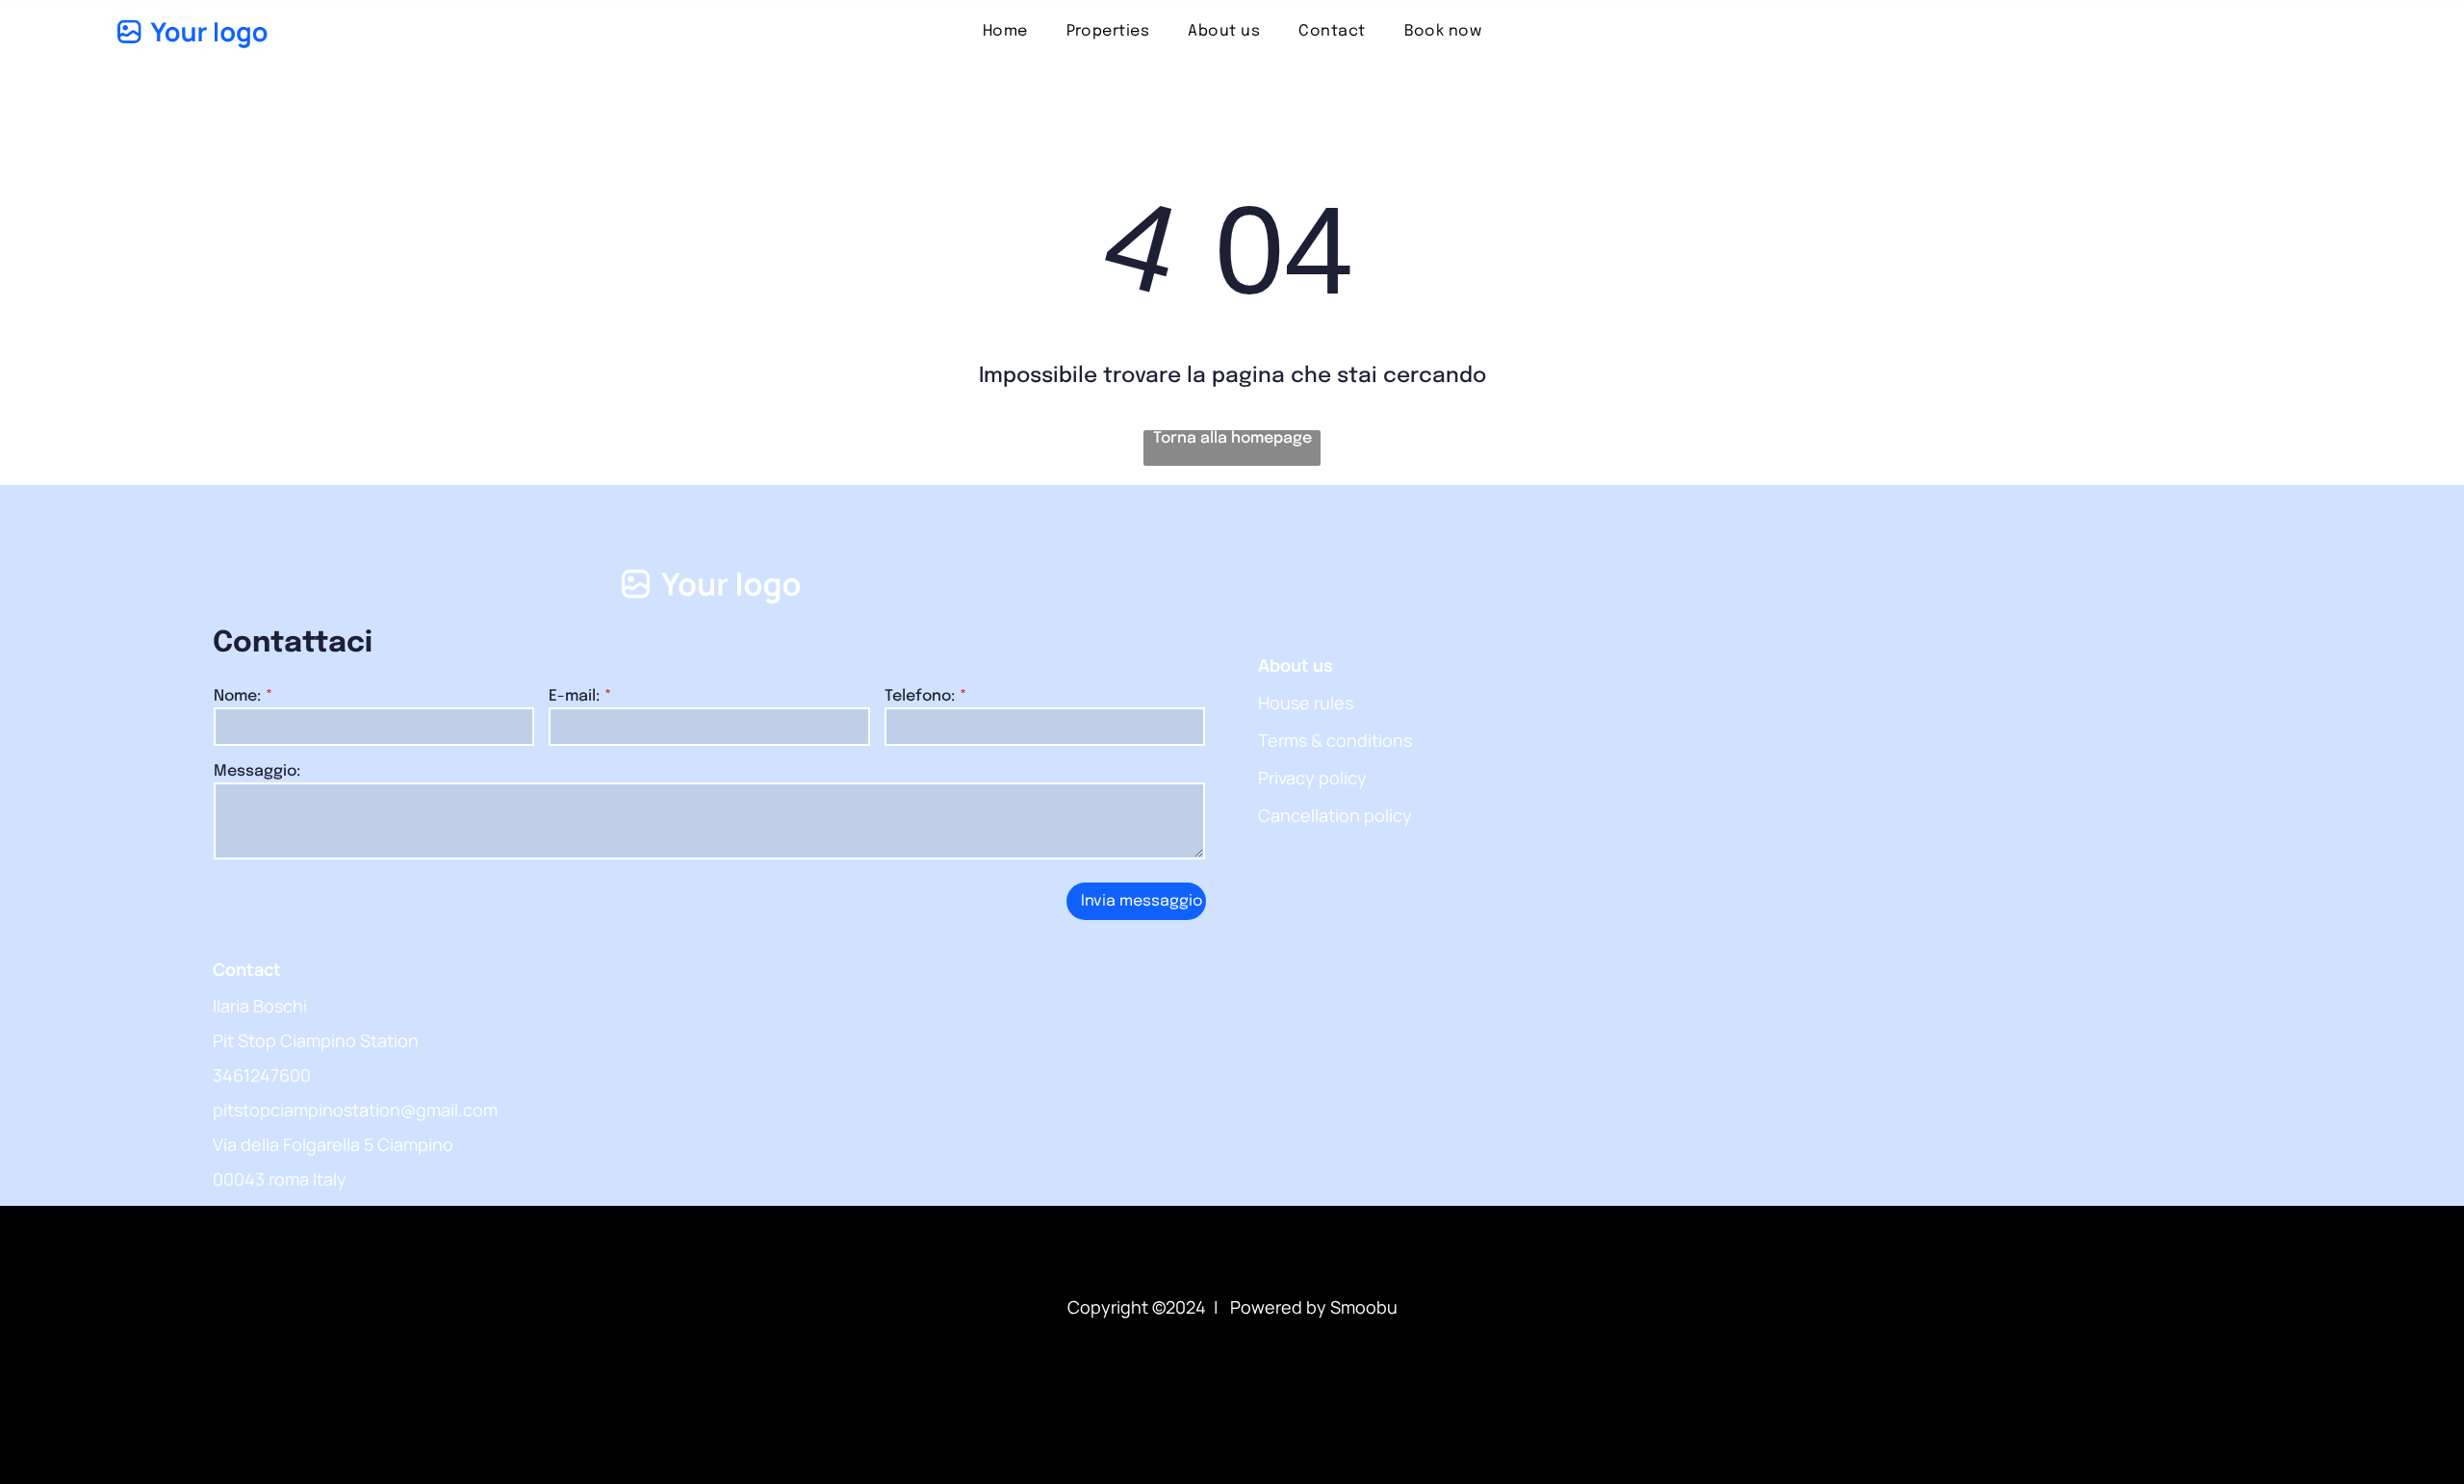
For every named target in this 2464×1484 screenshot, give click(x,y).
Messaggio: (257, 771)
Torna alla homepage (1232, 438)
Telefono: (920, 696)
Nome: (237, 696)
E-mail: (574, 696)
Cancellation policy (1335, 815)
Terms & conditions (1335, 740)
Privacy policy (1312, 778)
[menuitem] (1005, 31)
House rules (1306, 703)
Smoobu (1364, 1307)
